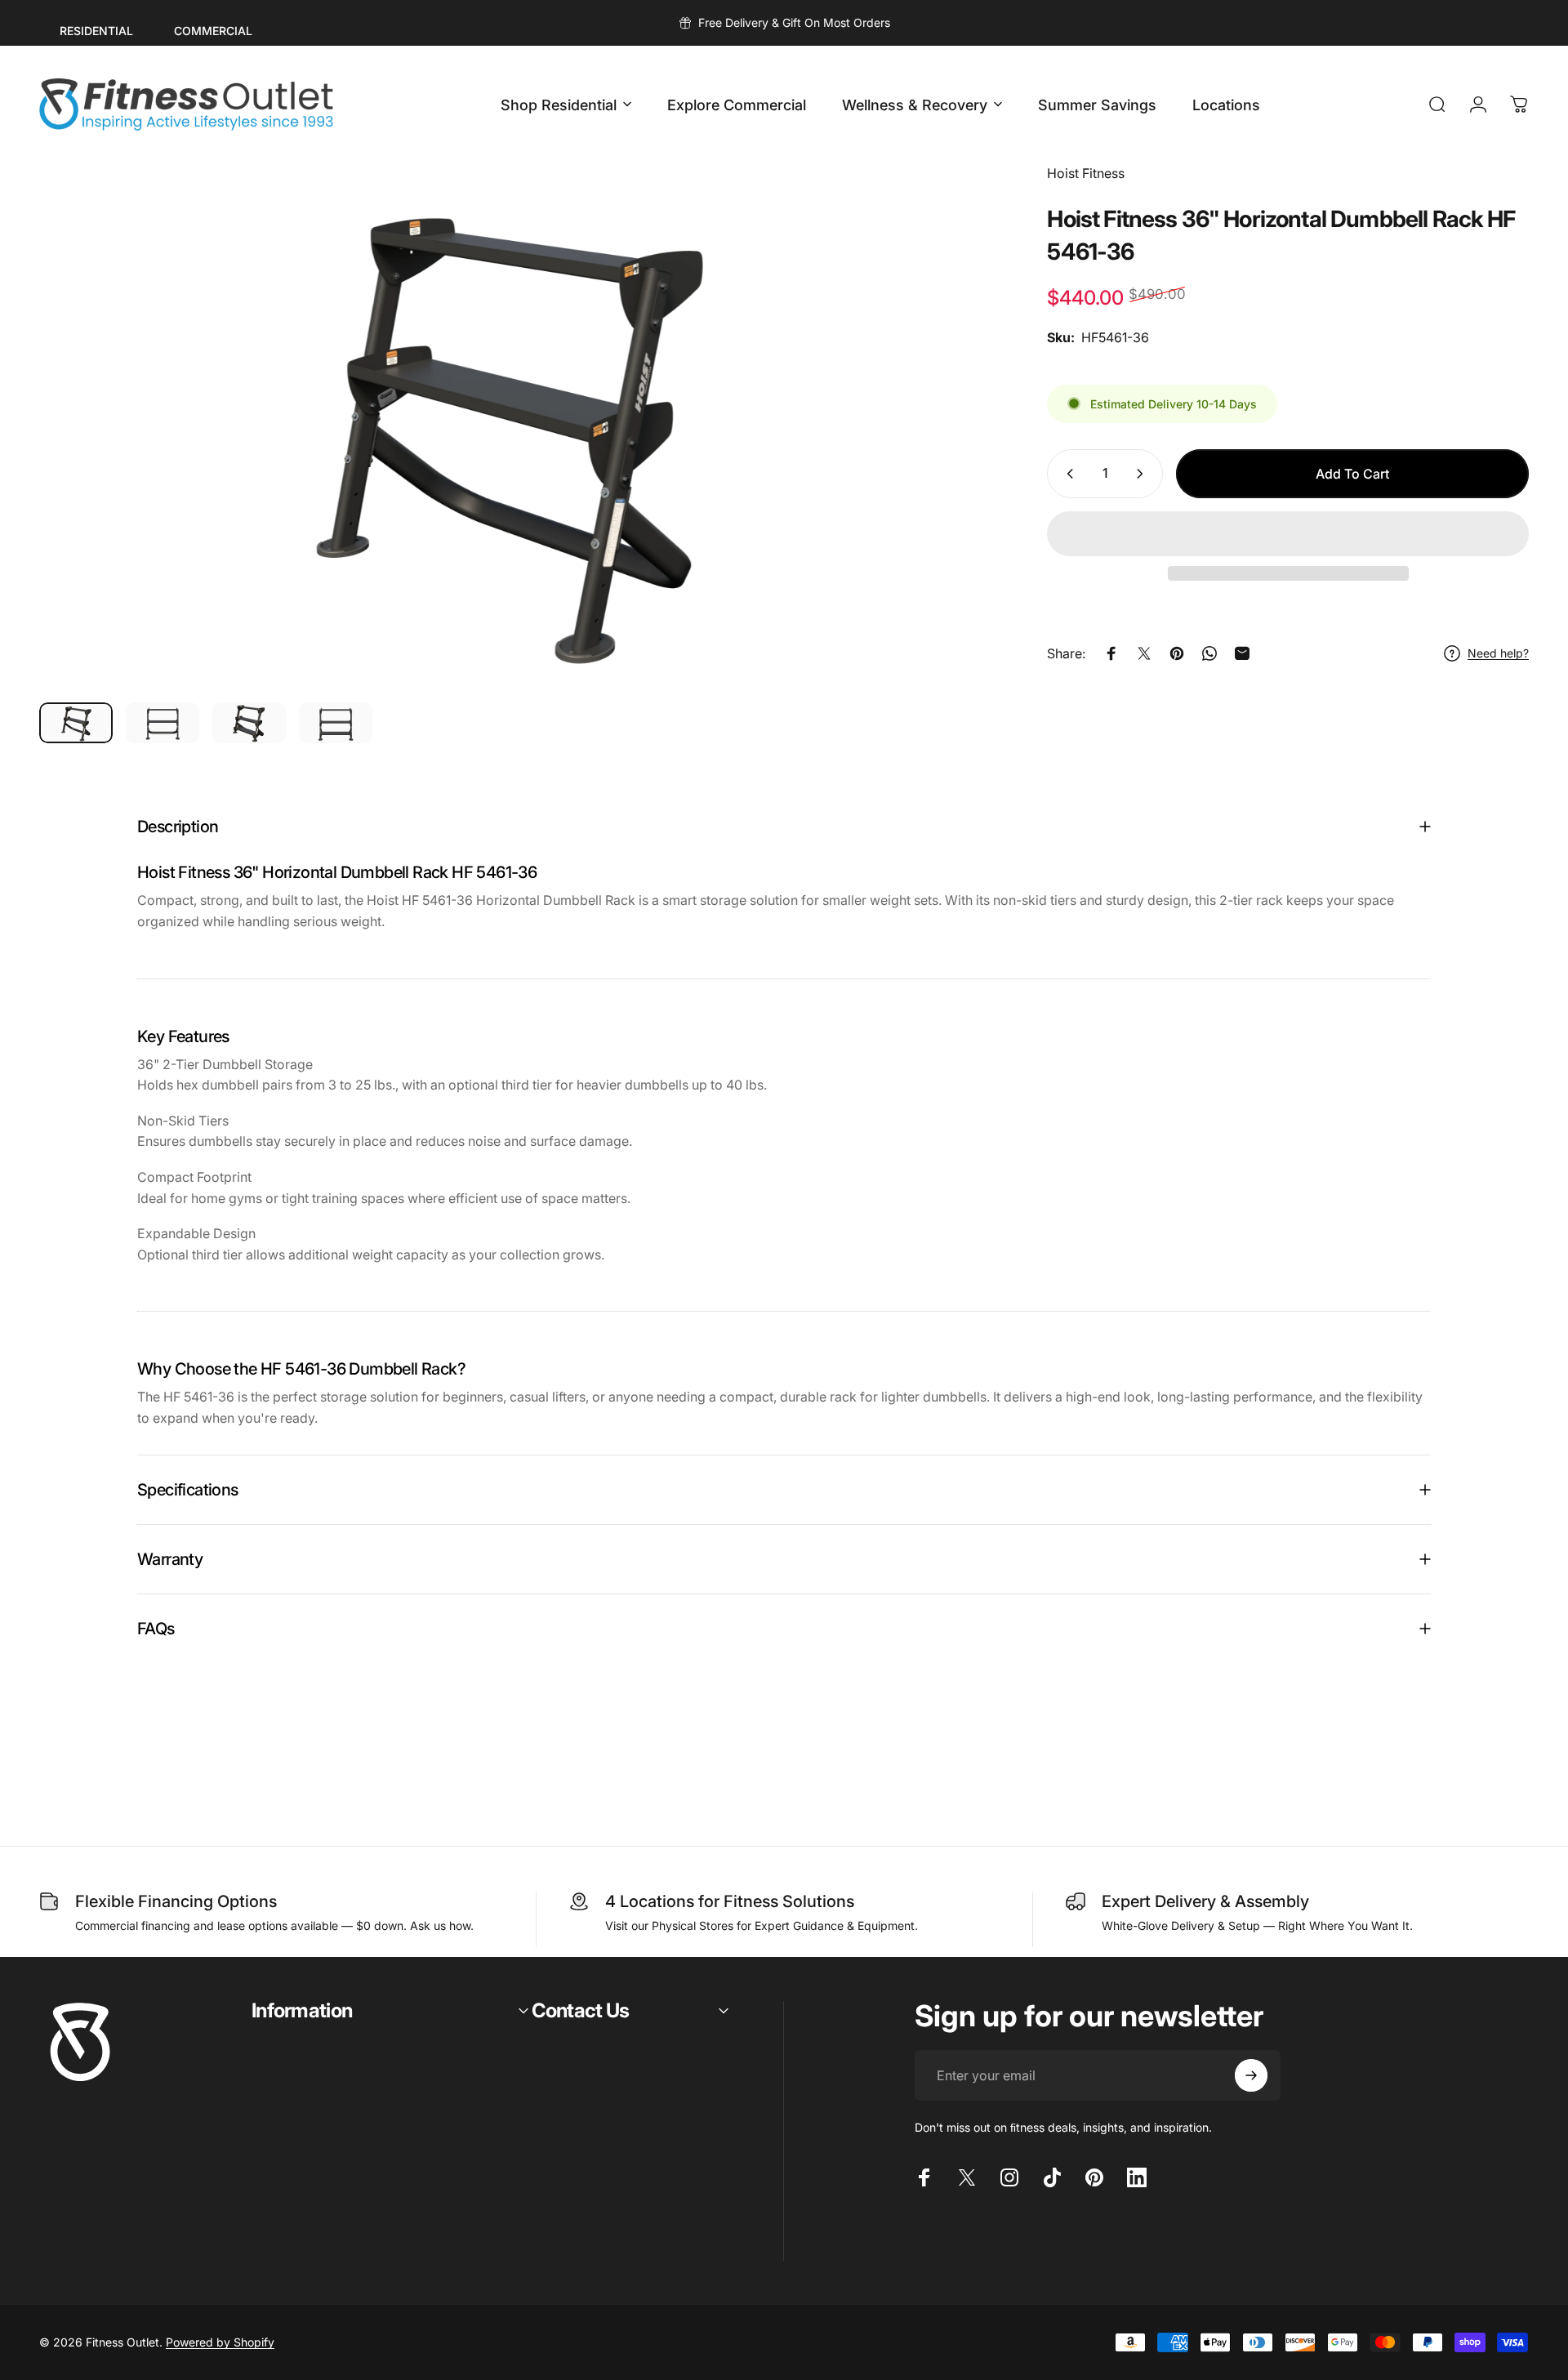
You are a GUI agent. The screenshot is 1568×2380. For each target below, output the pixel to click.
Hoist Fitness (1086, 173)
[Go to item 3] (249, 723)
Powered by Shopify (220, 2342)
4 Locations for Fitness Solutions (730, 1901)
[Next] (931, 466)
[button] (1288, 534)
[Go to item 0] (76, 723)
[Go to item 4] (336, 723)
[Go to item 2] (163, 723)
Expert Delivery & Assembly (1205, 1901)
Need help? (1498, 653)
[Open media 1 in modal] (506, 426)
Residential (96, 31)
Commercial (213, 31)
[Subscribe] (1251, 2075)
